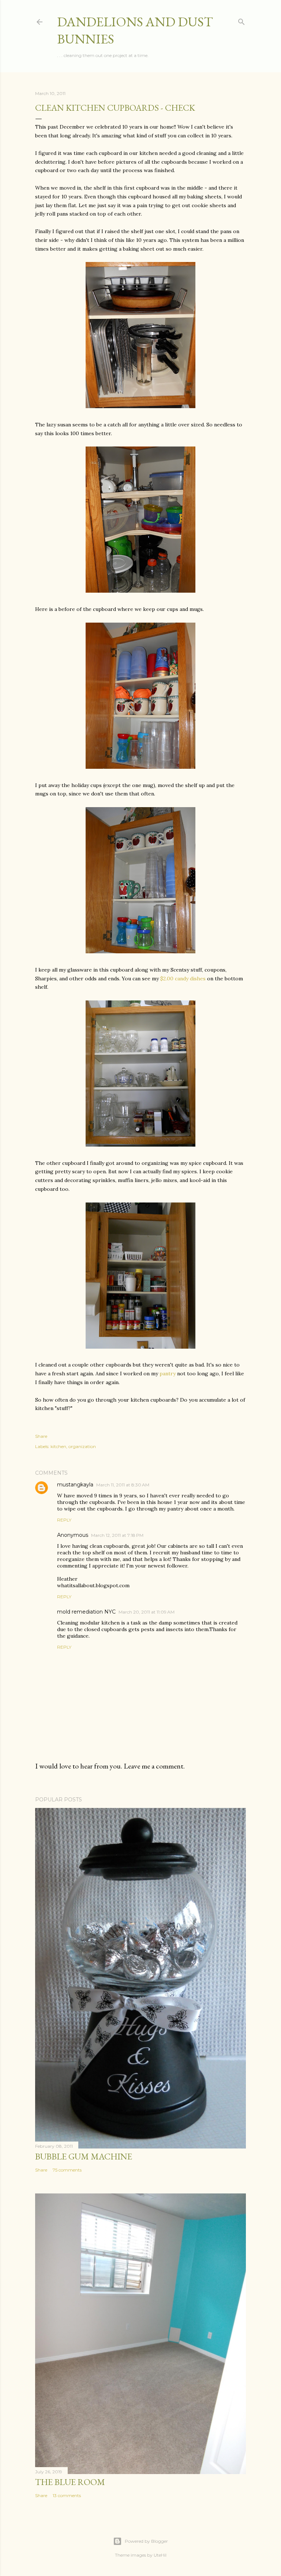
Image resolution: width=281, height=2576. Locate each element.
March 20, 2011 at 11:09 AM (147, 1612)
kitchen (58, 1446)
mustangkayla (75, 1485)
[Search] (241, 20)
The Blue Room (70, 2482)
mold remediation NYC (86, 1612)
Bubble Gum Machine (84, 2156)
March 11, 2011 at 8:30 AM (123, 1485)
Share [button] (41, 1436)
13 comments (67, 2495)
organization (82, 1446)
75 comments (67, 2170)
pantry (168, 1374)
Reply (64, 1520)
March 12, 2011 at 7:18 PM (117, 1535)
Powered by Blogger (146, 2541)
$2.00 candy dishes (183, 979)
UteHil (160, 2555)
